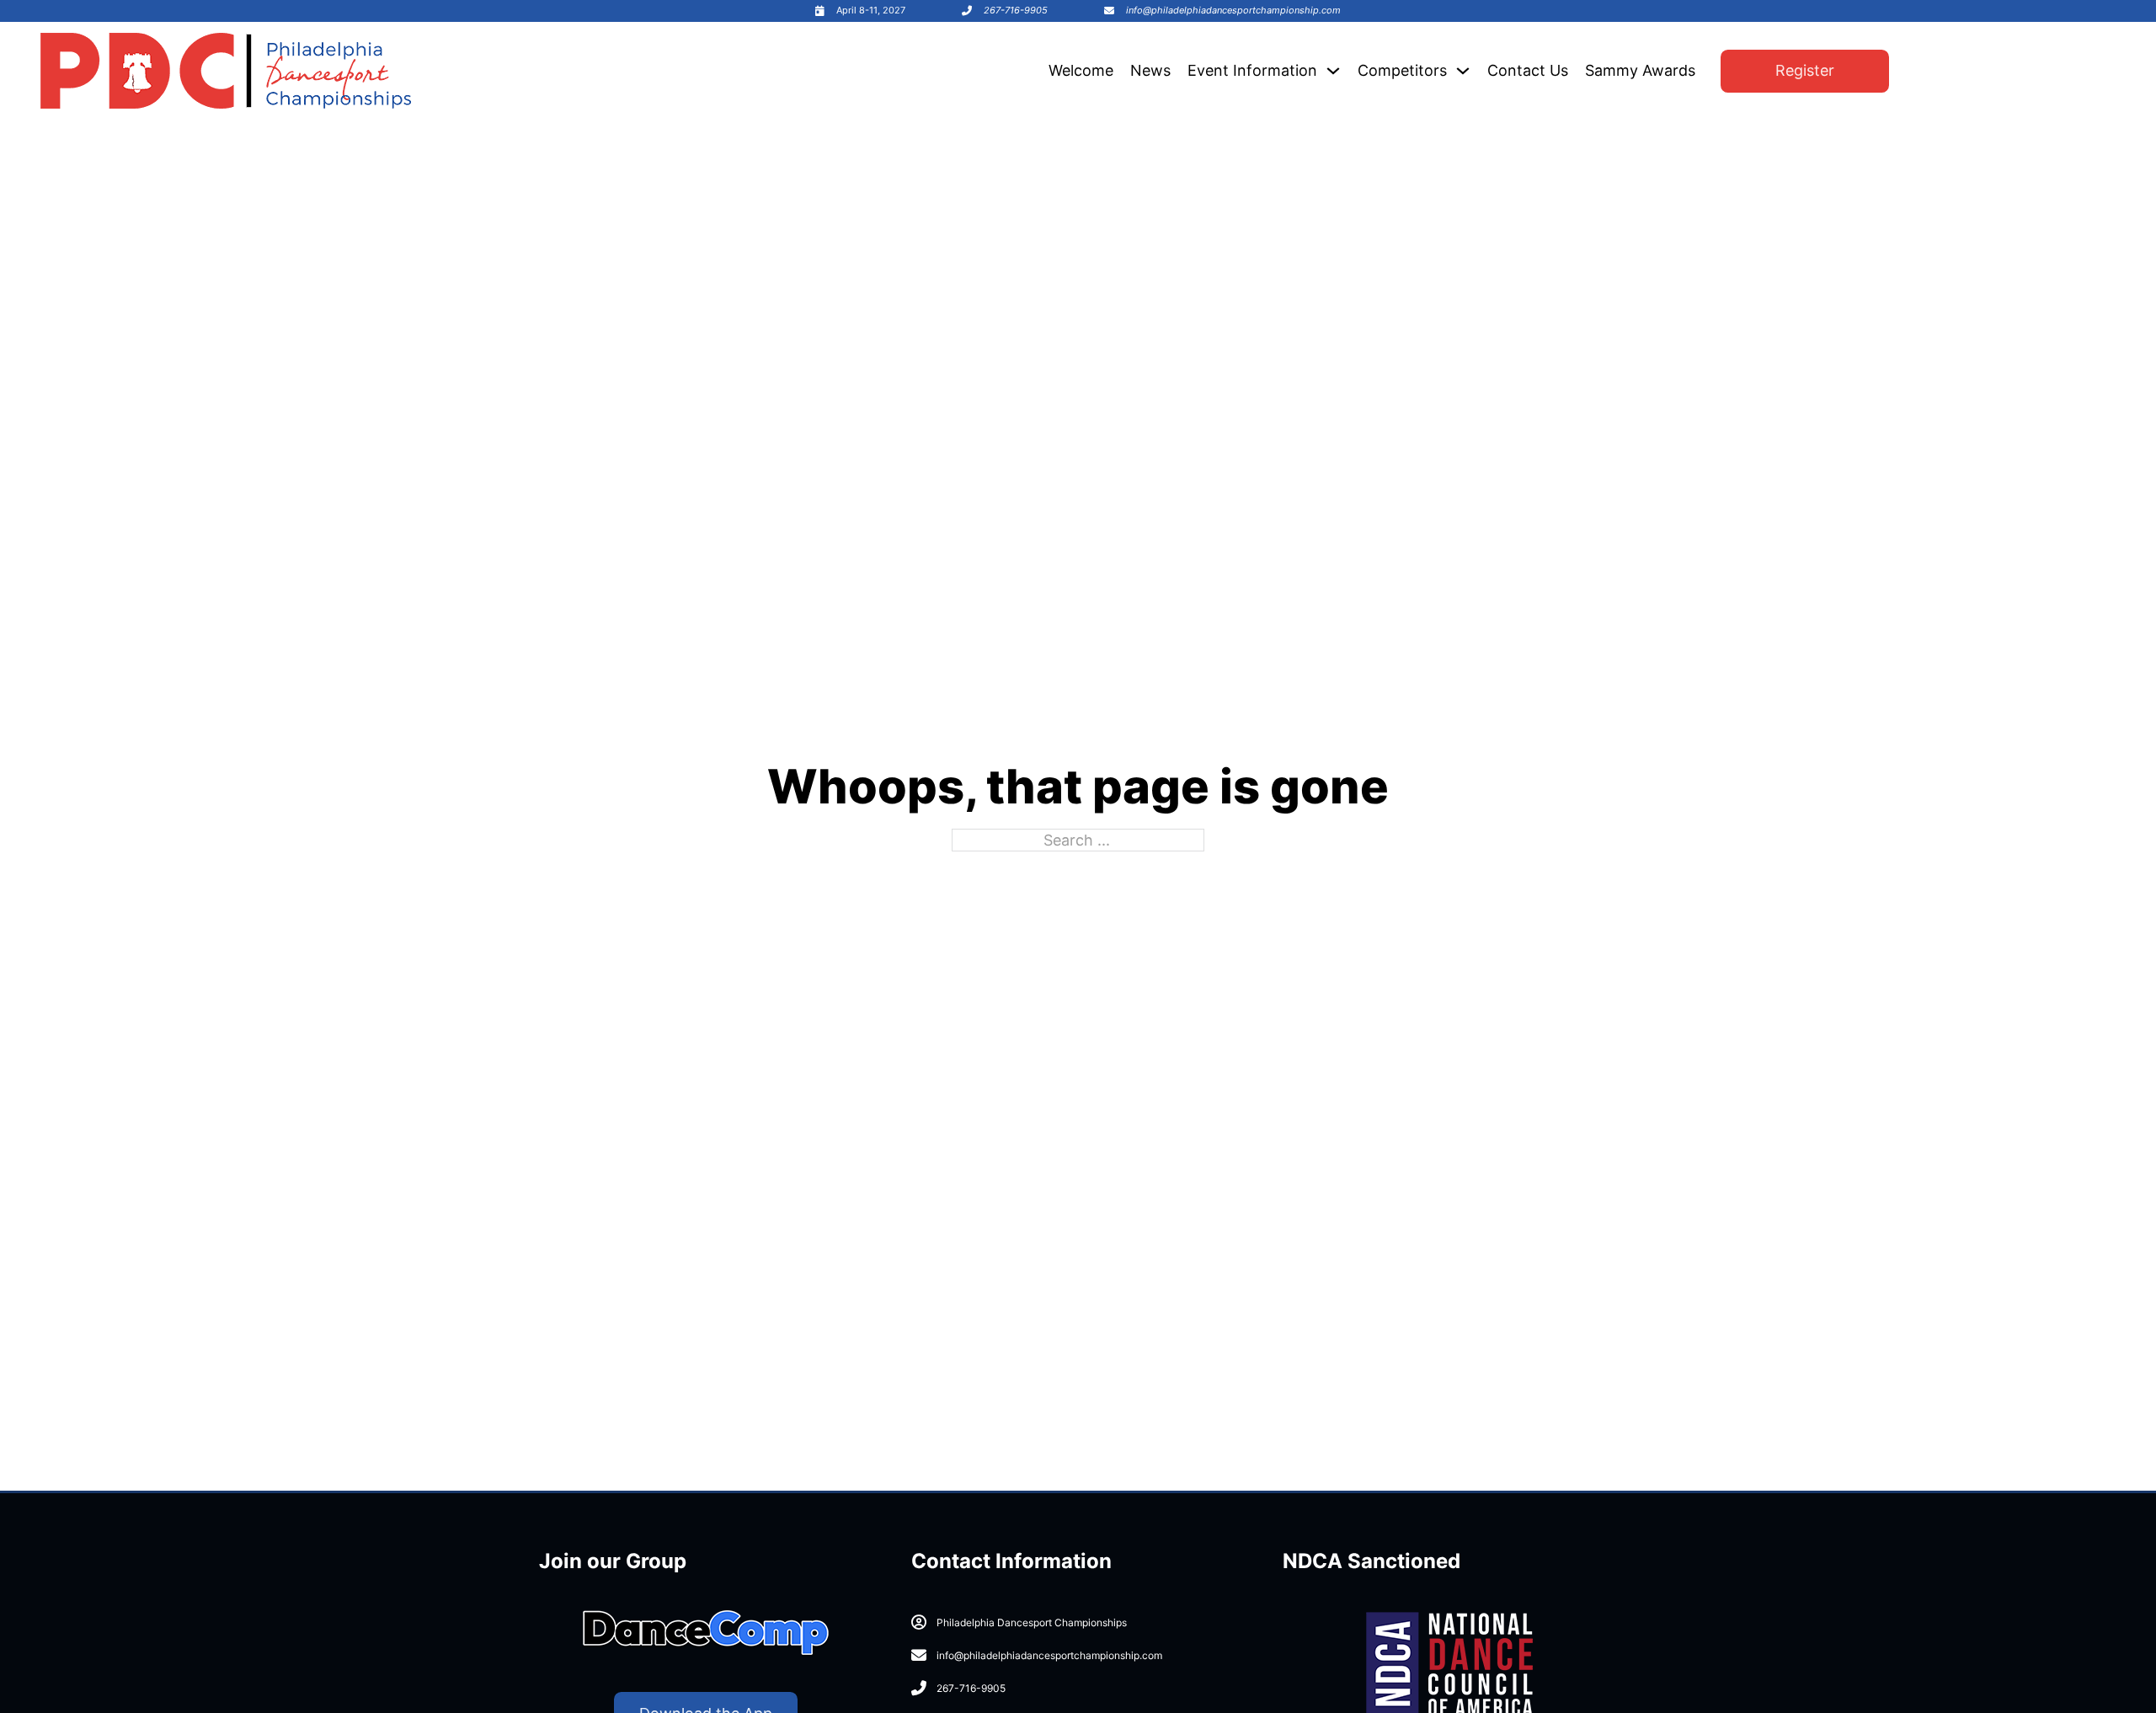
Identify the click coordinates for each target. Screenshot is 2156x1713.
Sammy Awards (1640, 70)
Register (1805, 70)
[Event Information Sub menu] (1333, 71)
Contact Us (1528, 70)
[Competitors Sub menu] (1463, 71)
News (1150, 70)
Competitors (1402, 70)
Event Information (1252, 70)
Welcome (1081, 70)
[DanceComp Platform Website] (706, 1633)
